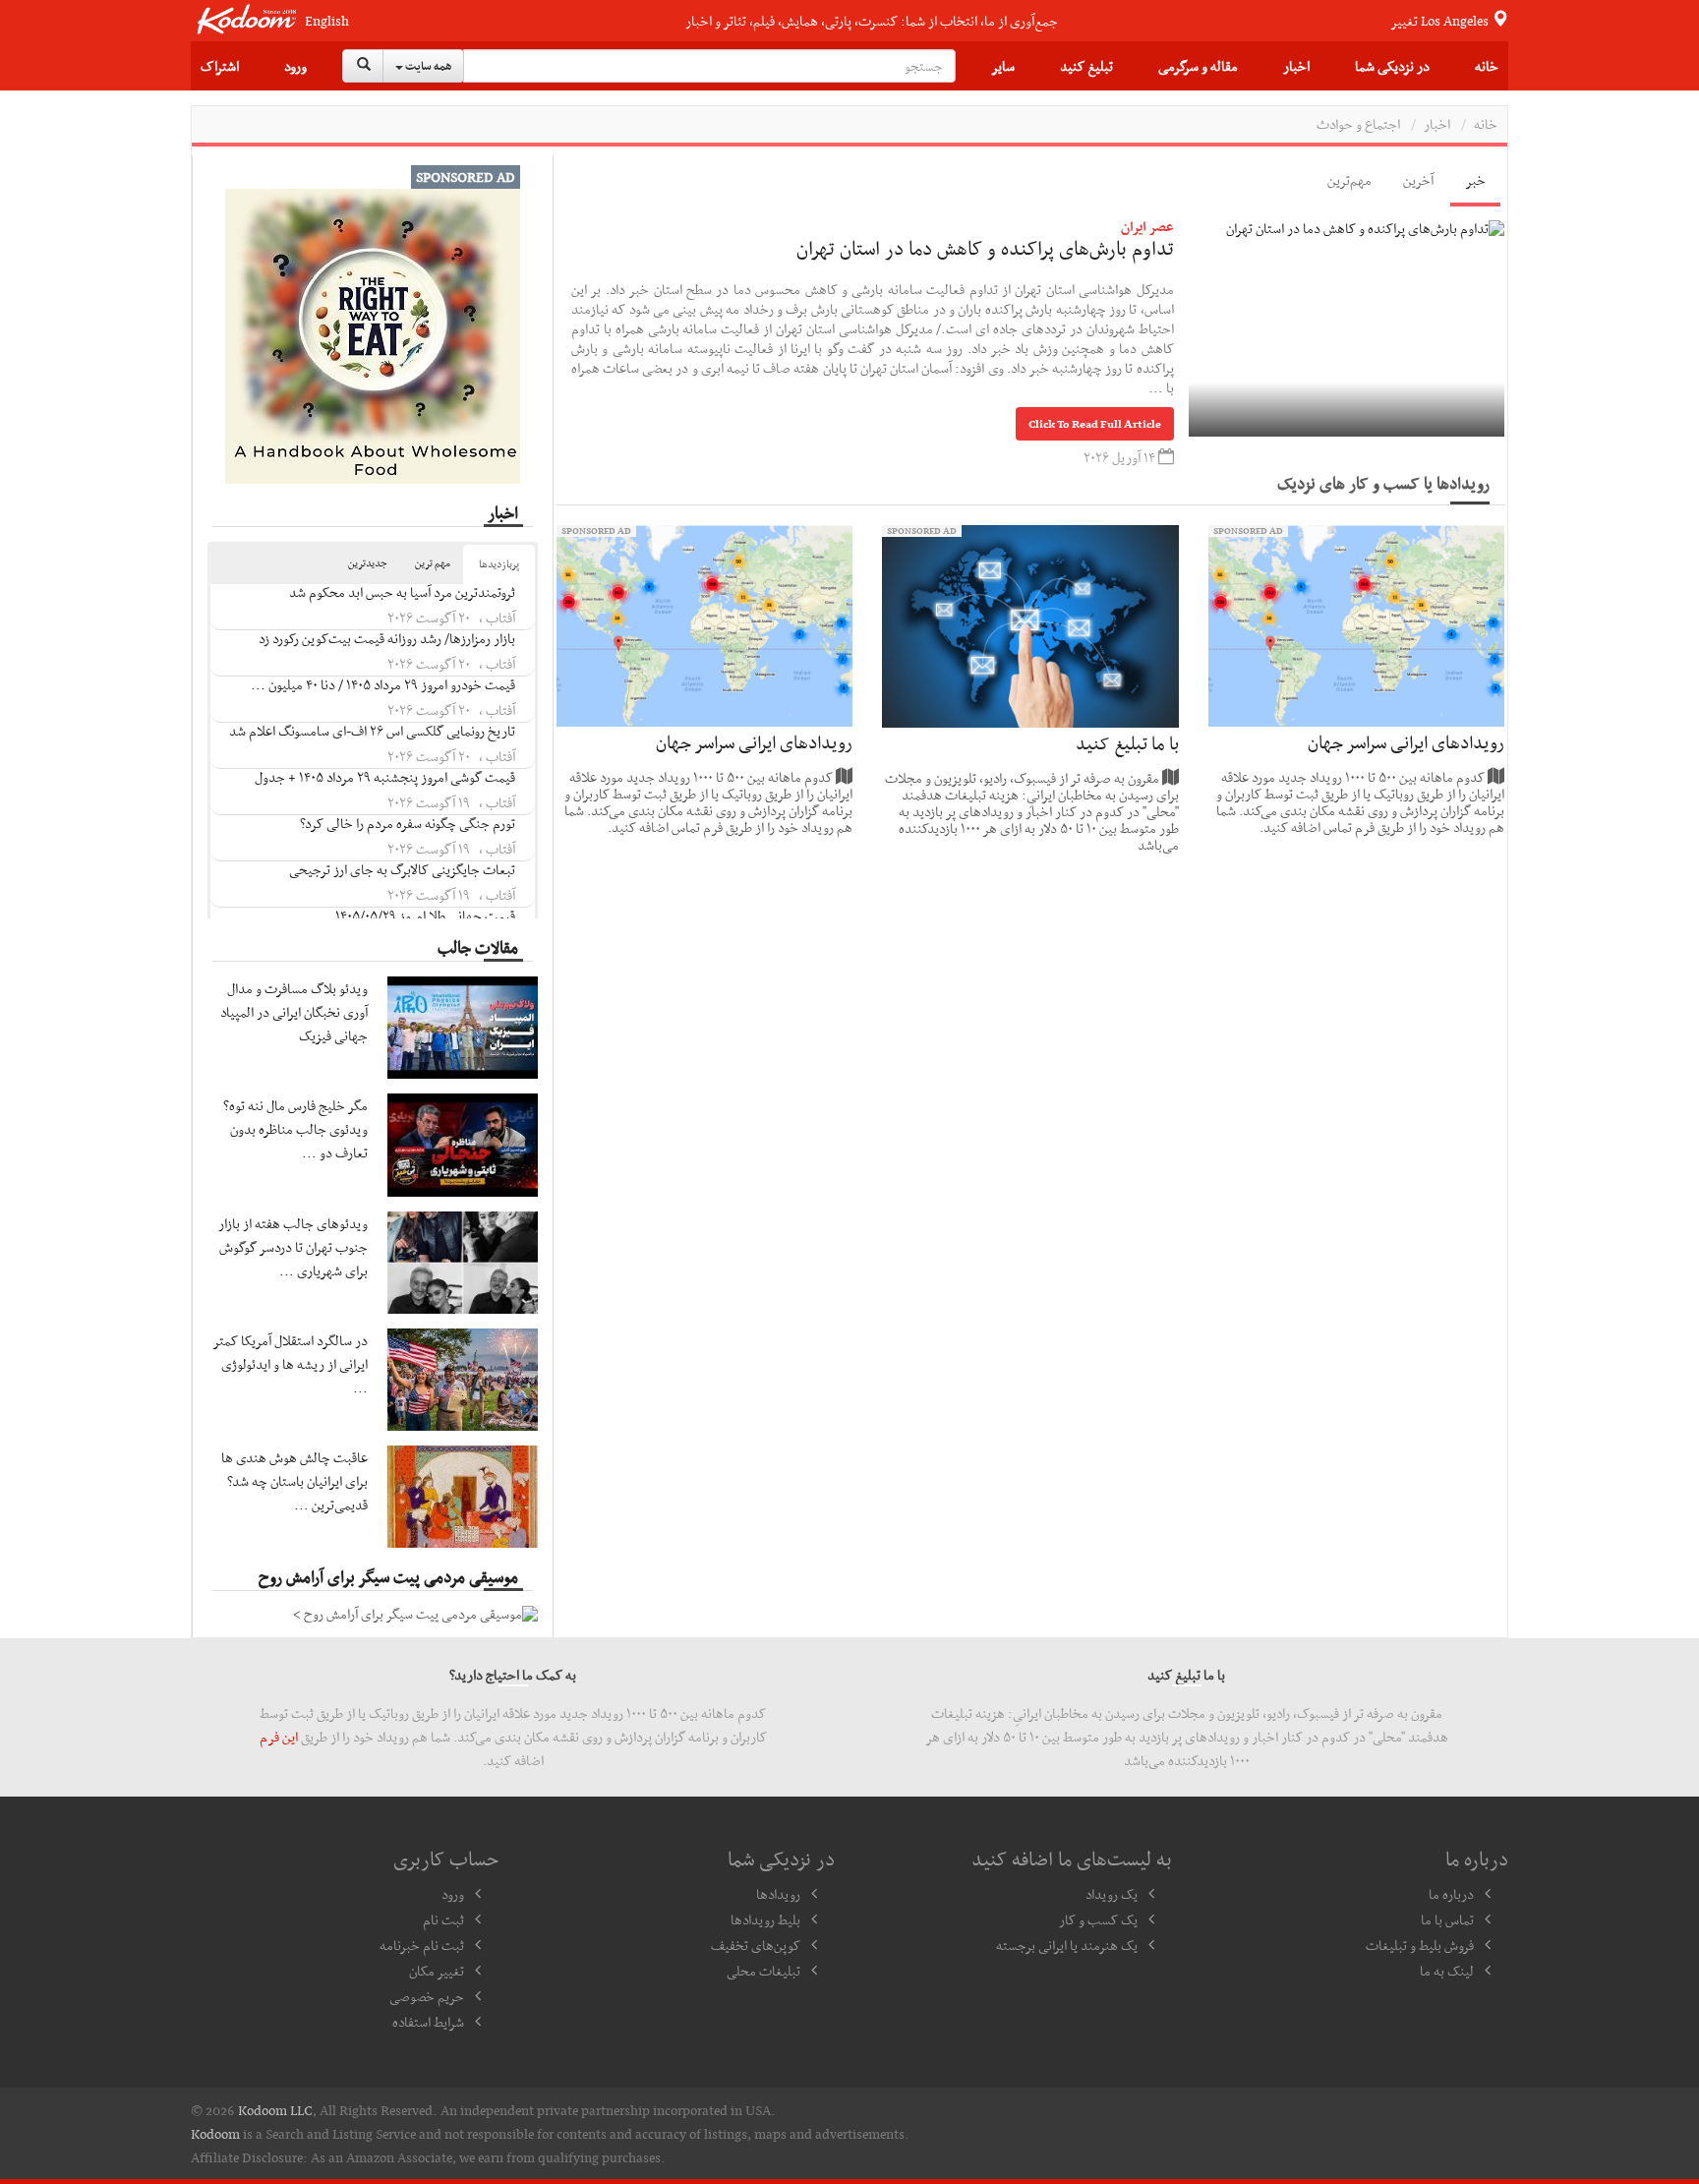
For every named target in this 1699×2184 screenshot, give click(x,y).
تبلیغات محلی (763, 1971)
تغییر (1441, 21)
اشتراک (220, 66)
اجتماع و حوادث (1358, 124)
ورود (295, 66)
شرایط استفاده (428, 2022)
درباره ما (1451, 1894)
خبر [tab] (1475, 180)
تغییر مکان (437, 1971)
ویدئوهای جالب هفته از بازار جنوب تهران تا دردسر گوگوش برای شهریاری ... (293, 1247)
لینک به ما (1447, 1971)
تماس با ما (1447, 1919)
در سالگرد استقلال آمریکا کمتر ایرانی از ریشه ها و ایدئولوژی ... (291, 1364)
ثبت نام (443, 1919)
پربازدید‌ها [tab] (499, 564)
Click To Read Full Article (1095, 424)
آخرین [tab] (1418, 180)
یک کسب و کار (1098, 1919)
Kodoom (215, 2134)
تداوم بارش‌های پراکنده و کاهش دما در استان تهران (985, 248)
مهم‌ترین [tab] (1349, 180)
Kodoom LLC (275, 2110)
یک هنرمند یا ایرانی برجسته (1067, 1945)
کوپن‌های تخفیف (756, 1945)
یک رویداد (1112, 1894)
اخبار (1296, 66)
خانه (1487, 66)
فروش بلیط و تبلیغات (1420, 1945)
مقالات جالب (478, 947)
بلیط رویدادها (765, 1919)
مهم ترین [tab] (433, 563)
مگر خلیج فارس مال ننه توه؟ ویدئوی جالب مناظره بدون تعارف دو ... (295, 1129)
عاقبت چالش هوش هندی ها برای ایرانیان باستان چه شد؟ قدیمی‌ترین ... (294, 1481)
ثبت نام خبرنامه (422, 1945)
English (327, 21)
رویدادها (778, 1894)
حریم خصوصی (427, 1996)
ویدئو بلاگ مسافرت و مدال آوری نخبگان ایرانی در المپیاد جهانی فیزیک (294, 1012)
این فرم (279, 1737)
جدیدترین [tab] (368, 563)
